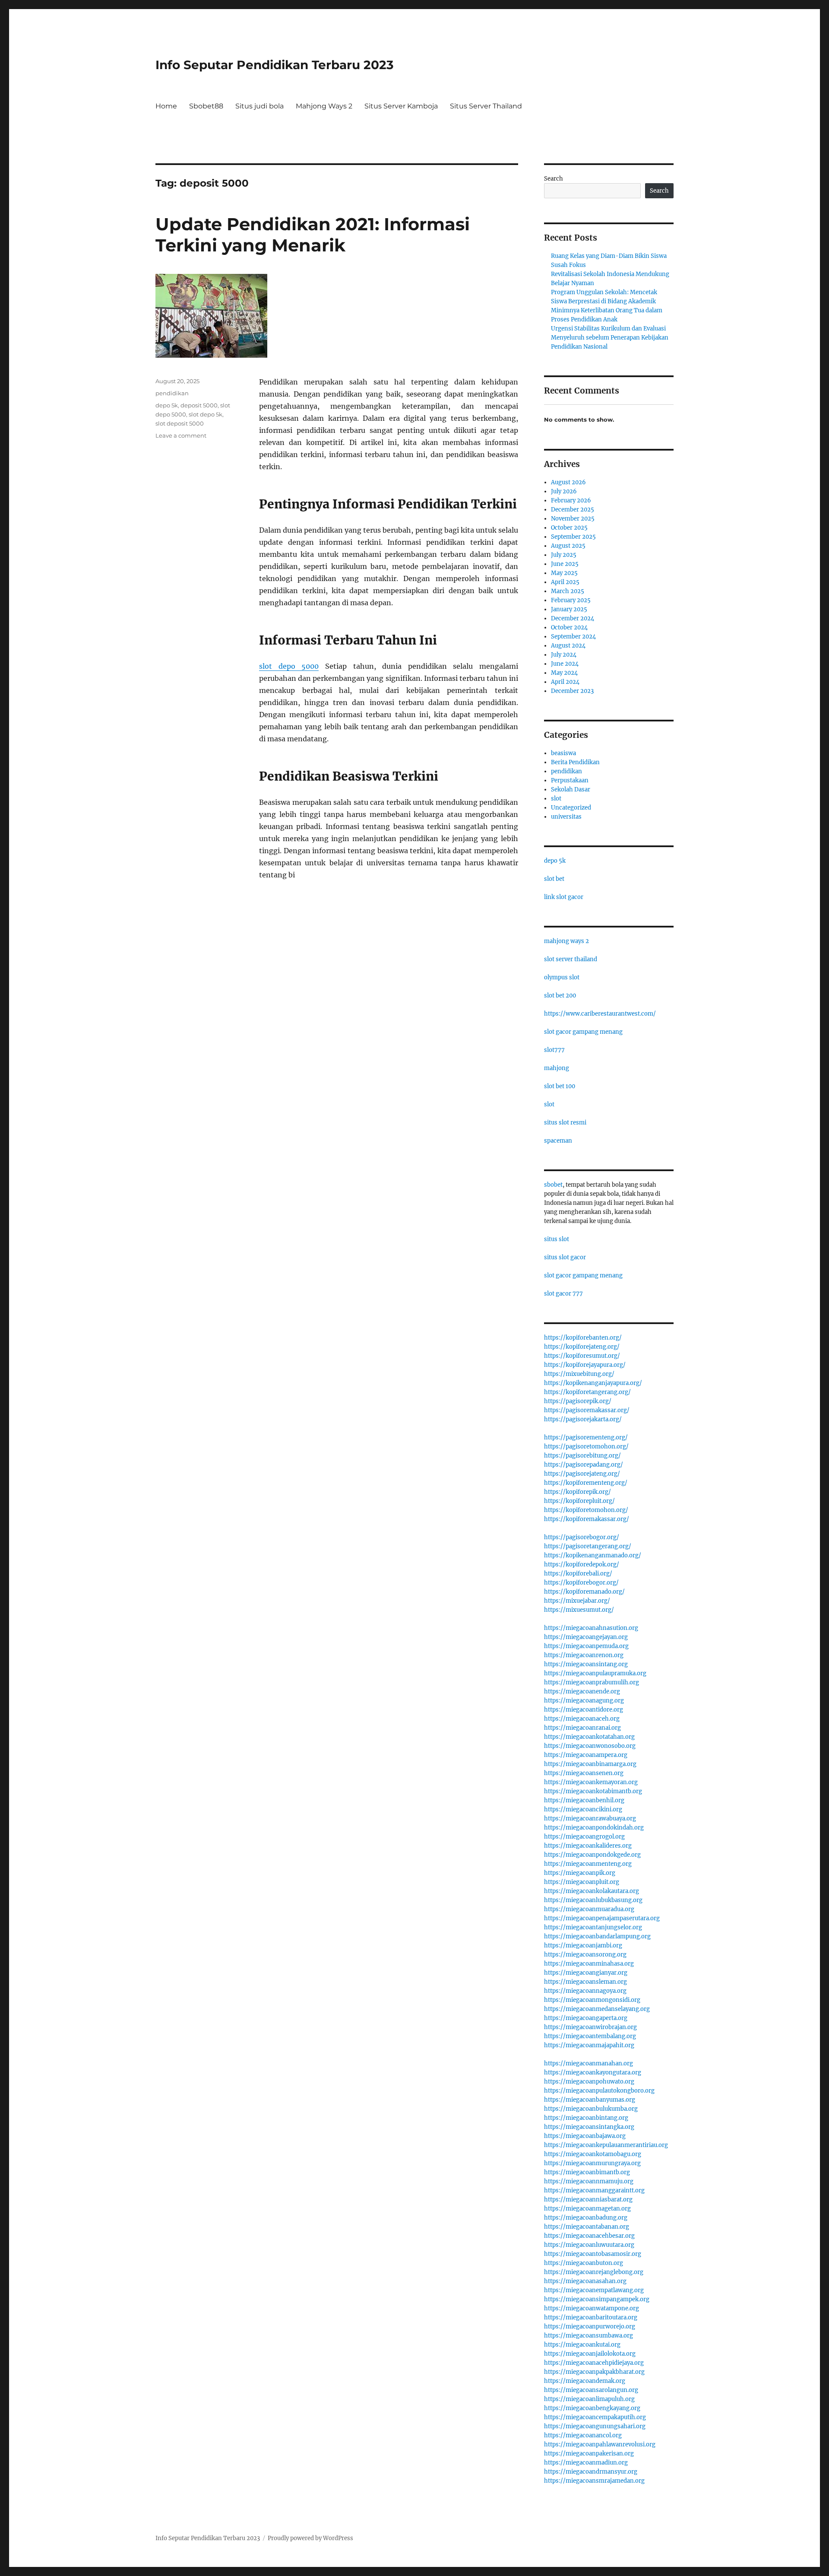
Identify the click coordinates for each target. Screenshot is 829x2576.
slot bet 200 (560, 996)
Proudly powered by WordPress (310, 2538)
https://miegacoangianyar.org (586, 1973)
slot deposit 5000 (180, 423)
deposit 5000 (199, 405)
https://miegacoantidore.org (584, 1710)
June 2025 (565, 564)
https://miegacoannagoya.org (585, 1991)
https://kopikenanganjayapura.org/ (593, 1383)
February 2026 (571, 500)
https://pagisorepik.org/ (578, 1401)
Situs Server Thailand (486, 106)
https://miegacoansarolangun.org (591, 2390)
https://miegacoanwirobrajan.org (590, 2027)
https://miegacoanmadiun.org (586, 2463)
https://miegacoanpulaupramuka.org (595, 1673)
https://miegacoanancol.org (583, 2435)
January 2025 (569, 609)
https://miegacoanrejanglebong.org (594, 2272)
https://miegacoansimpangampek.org (597, 2299)
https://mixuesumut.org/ (579, 1610)
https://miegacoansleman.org (585, 1982)
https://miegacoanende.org (582, 1691)
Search (554, 179)
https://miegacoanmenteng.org (588, 1864)
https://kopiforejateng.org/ (582, 1347)
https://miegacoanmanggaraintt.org (594, 2190)
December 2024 (573, 618)
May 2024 (564, 673)
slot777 (554, 1050)
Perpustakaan (570, 780)
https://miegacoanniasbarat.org (588, 2200)
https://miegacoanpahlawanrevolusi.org (600, 2444)
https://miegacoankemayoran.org (591, 1782)
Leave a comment (181, 435)
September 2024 (573, 637)
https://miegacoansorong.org (585, 1955)
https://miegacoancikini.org (583, 1809)
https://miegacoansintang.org (586, 1664)
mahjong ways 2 (566, 941)
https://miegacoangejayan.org (586, 1637)
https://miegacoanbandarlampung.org (597, 1936)
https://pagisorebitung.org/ (582, 1456)
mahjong (557, 1068)
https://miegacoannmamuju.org (589, 2181)
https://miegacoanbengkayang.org (592, 2408)
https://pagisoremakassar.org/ (587, 1410)
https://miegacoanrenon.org (584, 1655)
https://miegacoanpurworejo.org (590, 2327)
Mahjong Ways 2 (324, 106)
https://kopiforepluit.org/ (579, 1501)
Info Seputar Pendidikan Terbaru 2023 (275, 65)
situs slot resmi (565, 1123)
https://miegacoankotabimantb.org (593, 1791)
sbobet (553, 1185)
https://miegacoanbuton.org (584, 2263)
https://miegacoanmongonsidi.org (592, 2000)
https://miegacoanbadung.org (586, 2218)
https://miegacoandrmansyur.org (591, 2472)
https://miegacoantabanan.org (587, 2227)
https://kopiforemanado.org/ (584, 1592)
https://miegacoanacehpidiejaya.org (594, 2363)
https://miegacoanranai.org (582, 1728)
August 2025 (568, 546)
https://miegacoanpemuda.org (586, 1646)
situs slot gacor (565, 1257)
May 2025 (564, 573)
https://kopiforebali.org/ (578, 1574)
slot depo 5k (206, 414)
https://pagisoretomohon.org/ (586, 1447)
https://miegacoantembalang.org (590, 2036)
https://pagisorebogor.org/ (582, 1537)
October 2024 (569, 627)
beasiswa (563, 753)
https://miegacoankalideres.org (588, 1846)
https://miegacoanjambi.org (583, 1945)
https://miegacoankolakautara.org (592, 1891)
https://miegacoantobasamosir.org (593, 2254)
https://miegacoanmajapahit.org (589, 2045)
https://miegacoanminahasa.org (589, 1964)
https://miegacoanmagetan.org (587, 2209)
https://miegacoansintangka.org (589, 2127)
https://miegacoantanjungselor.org (593, 1927)
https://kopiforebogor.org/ (581, 1583)
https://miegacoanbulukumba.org (591, 2109)
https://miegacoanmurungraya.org (592, 2163)
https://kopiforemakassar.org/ (587, 1519)
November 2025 (573, 519)
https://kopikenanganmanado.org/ (593, 1555)
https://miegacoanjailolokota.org (590, 2354)
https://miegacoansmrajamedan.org (594, 2481)
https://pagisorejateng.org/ (582, 1474)
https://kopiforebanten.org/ (583, 1338)
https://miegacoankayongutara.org (593, 2073)
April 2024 (565, 682)
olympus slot (562, 977)
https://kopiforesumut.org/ (582, 1356)
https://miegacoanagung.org (584, 1701)
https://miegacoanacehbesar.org (589, 2236)
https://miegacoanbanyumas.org (590, 2100)
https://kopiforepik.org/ (577, 1492)
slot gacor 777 (563, 1294)
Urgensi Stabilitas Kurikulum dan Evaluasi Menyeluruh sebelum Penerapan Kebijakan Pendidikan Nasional (610, 338)
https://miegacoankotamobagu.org (593, 2154)
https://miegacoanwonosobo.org (590, 1746)
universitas (566, 817)
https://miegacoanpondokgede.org (592, 1855)
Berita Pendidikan (575, 762)
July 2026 (564, 491)
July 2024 (564, 655)
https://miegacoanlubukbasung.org (593, 1900)
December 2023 (572, 691)
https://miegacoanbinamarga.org (590, 1764)
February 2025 (571, 600)
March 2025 (568, 591)
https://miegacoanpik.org (580, 1873)
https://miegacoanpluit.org (582, 1882)
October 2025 (569, 528)
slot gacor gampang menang (583, 1032)
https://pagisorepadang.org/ (584, 1465)
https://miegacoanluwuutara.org (589, 2245)
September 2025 (573, 537)
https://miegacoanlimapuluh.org (589, 2399)
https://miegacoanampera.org (586, 1755)
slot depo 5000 (289, 666)
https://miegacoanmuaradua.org (589, 1909)
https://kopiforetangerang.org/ (587, 1392)
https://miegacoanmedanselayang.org (597, 2009)
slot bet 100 (560, 1086)
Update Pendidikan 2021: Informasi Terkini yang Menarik (313, 235)
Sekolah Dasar (571, 789)
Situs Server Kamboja (401, 106)
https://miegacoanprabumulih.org (592, 1682)
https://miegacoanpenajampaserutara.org (602, 1918)
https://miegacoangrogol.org (584, 1837)
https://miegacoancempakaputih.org (595, 2417)
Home (166, 106)
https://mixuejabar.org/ (577, 1601)
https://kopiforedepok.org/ (582, 1564)
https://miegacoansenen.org (584, 1773)
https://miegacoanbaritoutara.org (591, 2317)
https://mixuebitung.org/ (579, 1374)
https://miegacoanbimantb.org (587, 2172)
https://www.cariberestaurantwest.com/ (600, 1014)
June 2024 (565, 664)
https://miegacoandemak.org (585, 2381)
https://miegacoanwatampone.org (592, 2308)
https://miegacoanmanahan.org (589, 2063)
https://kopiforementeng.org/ (586, 1483)
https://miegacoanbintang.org (586, 2118)
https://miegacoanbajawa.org (585, 2136)
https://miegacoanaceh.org (582, 1719)
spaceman (558, 1141)
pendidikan (172, 393)
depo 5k (167, 405)
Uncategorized (571, 808)
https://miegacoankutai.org (582, 2345)
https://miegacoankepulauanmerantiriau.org (606, 2145)
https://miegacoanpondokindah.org (594, 1828)
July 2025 (564, 555)
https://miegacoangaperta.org (586, 2018)
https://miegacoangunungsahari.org (595, 2426)
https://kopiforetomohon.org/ (586, 1510)
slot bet (554, 879)
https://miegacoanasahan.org (585, 2281)
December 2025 (573, 510)
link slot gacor (564, 897)
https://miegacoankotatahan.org (589, 1737)
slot (556, 799)
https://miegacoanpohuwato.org (589, 2082)
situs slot (557, 1239)
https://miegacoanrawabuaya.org (590, 1818)
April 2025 (565, 582)
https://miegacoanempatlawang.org (594, 2290)
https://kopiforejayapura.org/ (585, 1365)
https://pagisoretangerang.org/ (588, 1546)
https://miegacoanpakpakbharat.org (594, 2372)
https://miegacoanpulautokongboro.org (599, 2091)
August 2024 (568, 646)
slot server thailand (571, 959)
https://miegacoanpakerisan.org (589, 2454)
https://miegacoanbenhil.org (584, 1800)
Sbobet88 (206, 106)
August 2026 (568, 482)
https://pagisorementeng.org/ (586, 1437)
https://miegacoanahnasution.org (591, 1628)
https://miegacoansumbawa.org (589, 2336)
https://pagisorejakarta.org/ (583, 1419)
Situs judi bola (259, 106)
